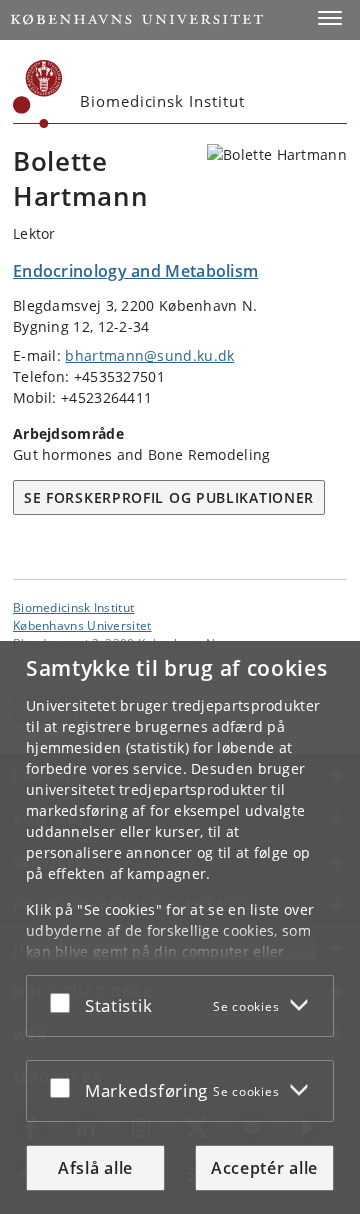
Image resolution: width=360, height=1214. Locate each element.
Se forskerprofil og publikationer (169, 497)
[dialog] (180, 927)
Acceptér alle (264, 1168)
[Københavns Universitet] (38, 94)
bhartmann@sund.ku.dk (149, 355)
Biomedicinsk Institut (73, 607)
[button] (330, 18)
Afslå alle (95, 1168)
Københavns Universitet (82, 625)
